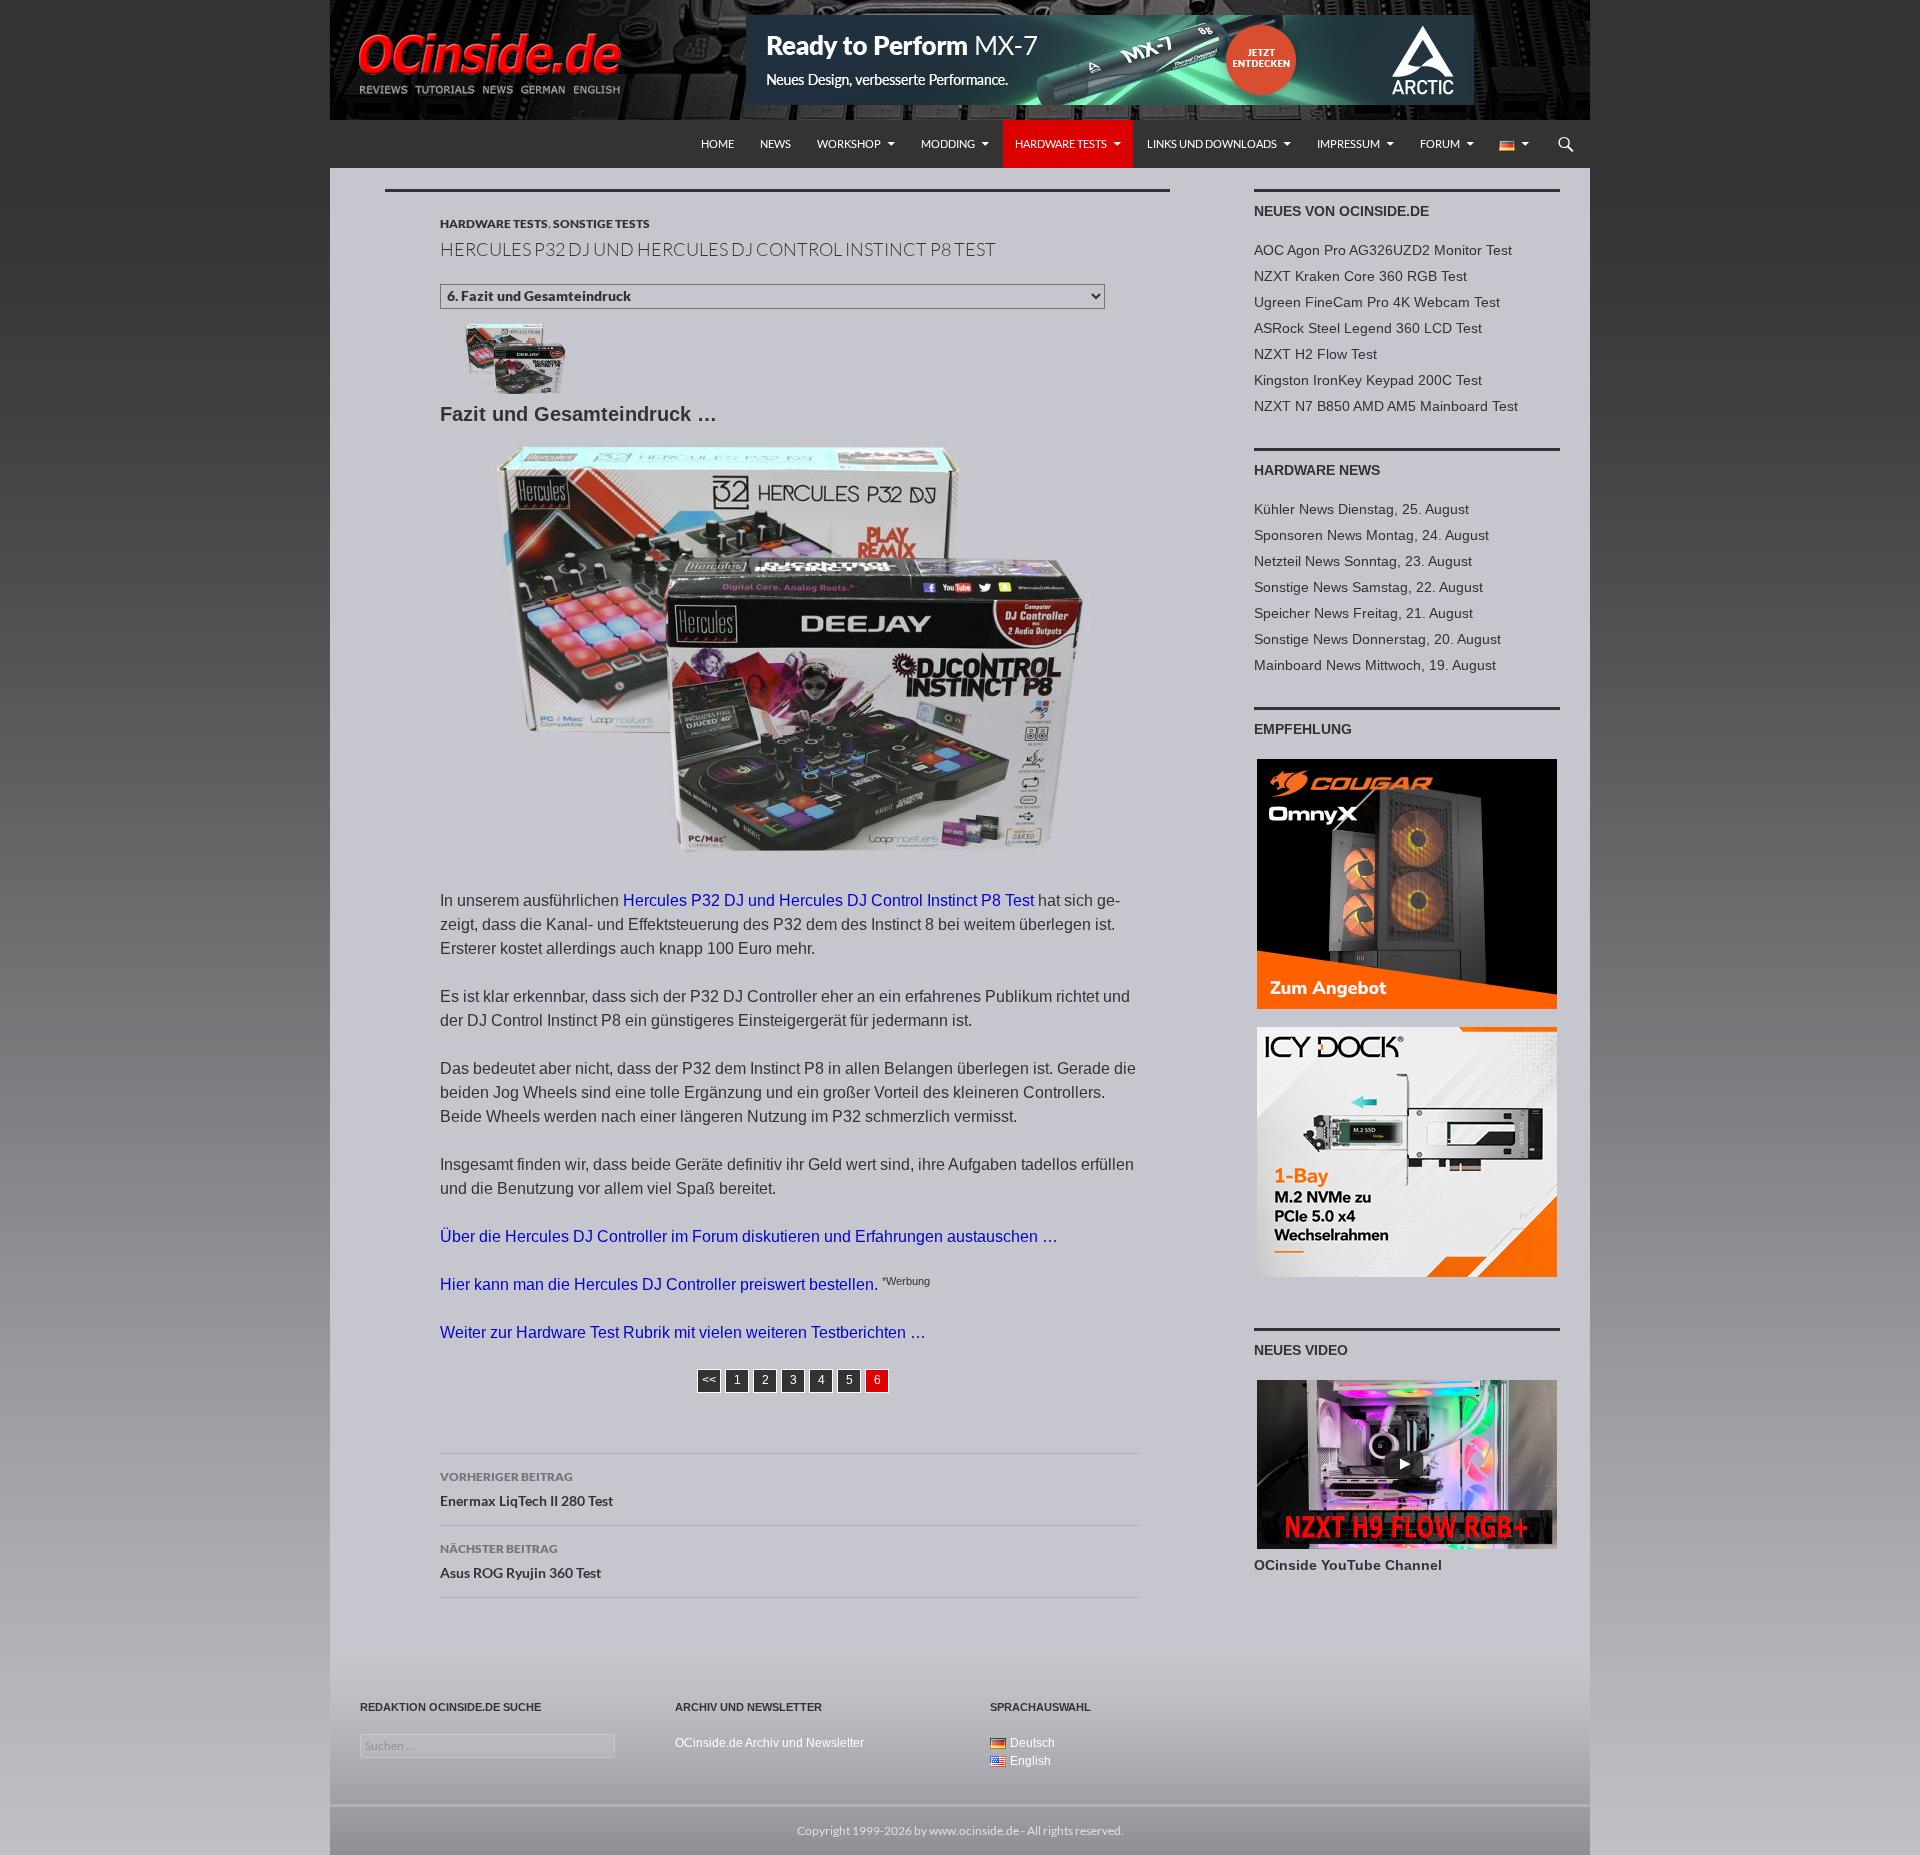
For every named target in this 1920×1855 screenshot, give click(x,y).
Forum (1440, 143)
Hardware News (1317, 470)
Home (717, 143)
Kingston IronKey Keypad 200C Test (1368, 380)
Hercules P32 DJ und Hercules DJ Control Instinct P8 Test (828, 900)
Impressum (1348, 143)
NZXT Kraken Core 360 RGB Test (1360, 276)
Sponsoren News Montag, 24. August (1371, 535)
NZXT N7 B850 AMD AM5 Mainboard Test (1386, 406)
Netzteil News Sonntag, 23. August (1363, 561)
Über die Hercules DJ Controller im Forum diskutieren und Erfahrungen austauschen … (749, 1236)
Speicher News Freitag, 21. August (1363, 613)
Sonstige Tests (601, 223)
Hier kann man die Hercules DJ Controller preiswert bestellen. (659, 1284)
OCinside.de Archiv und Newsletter (769, 1743)
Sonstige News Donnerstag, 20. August (1377, 639)
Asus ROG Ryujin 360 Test (520, 1561)
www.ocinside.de (974, 1830)
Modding (948, 143)
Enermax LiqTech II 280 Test (526, 1489)
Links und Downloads (1212, 143)
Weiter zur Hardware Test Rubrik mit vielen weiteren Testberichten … (683, 1332)
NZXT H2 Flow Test (1315, 354)
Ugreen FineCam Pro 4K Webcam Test (1377, 302)
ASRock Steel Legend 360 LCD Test (1368, 328)
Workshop (849, 143)
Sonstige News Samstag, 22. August (1368, 587)
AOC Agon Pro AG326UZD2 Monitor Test (1383, 250)
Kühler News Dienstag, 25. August (1361, 509)
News (775, 143)
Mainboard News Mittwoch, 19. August (1375, 665)
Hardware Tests (1061, 143)
